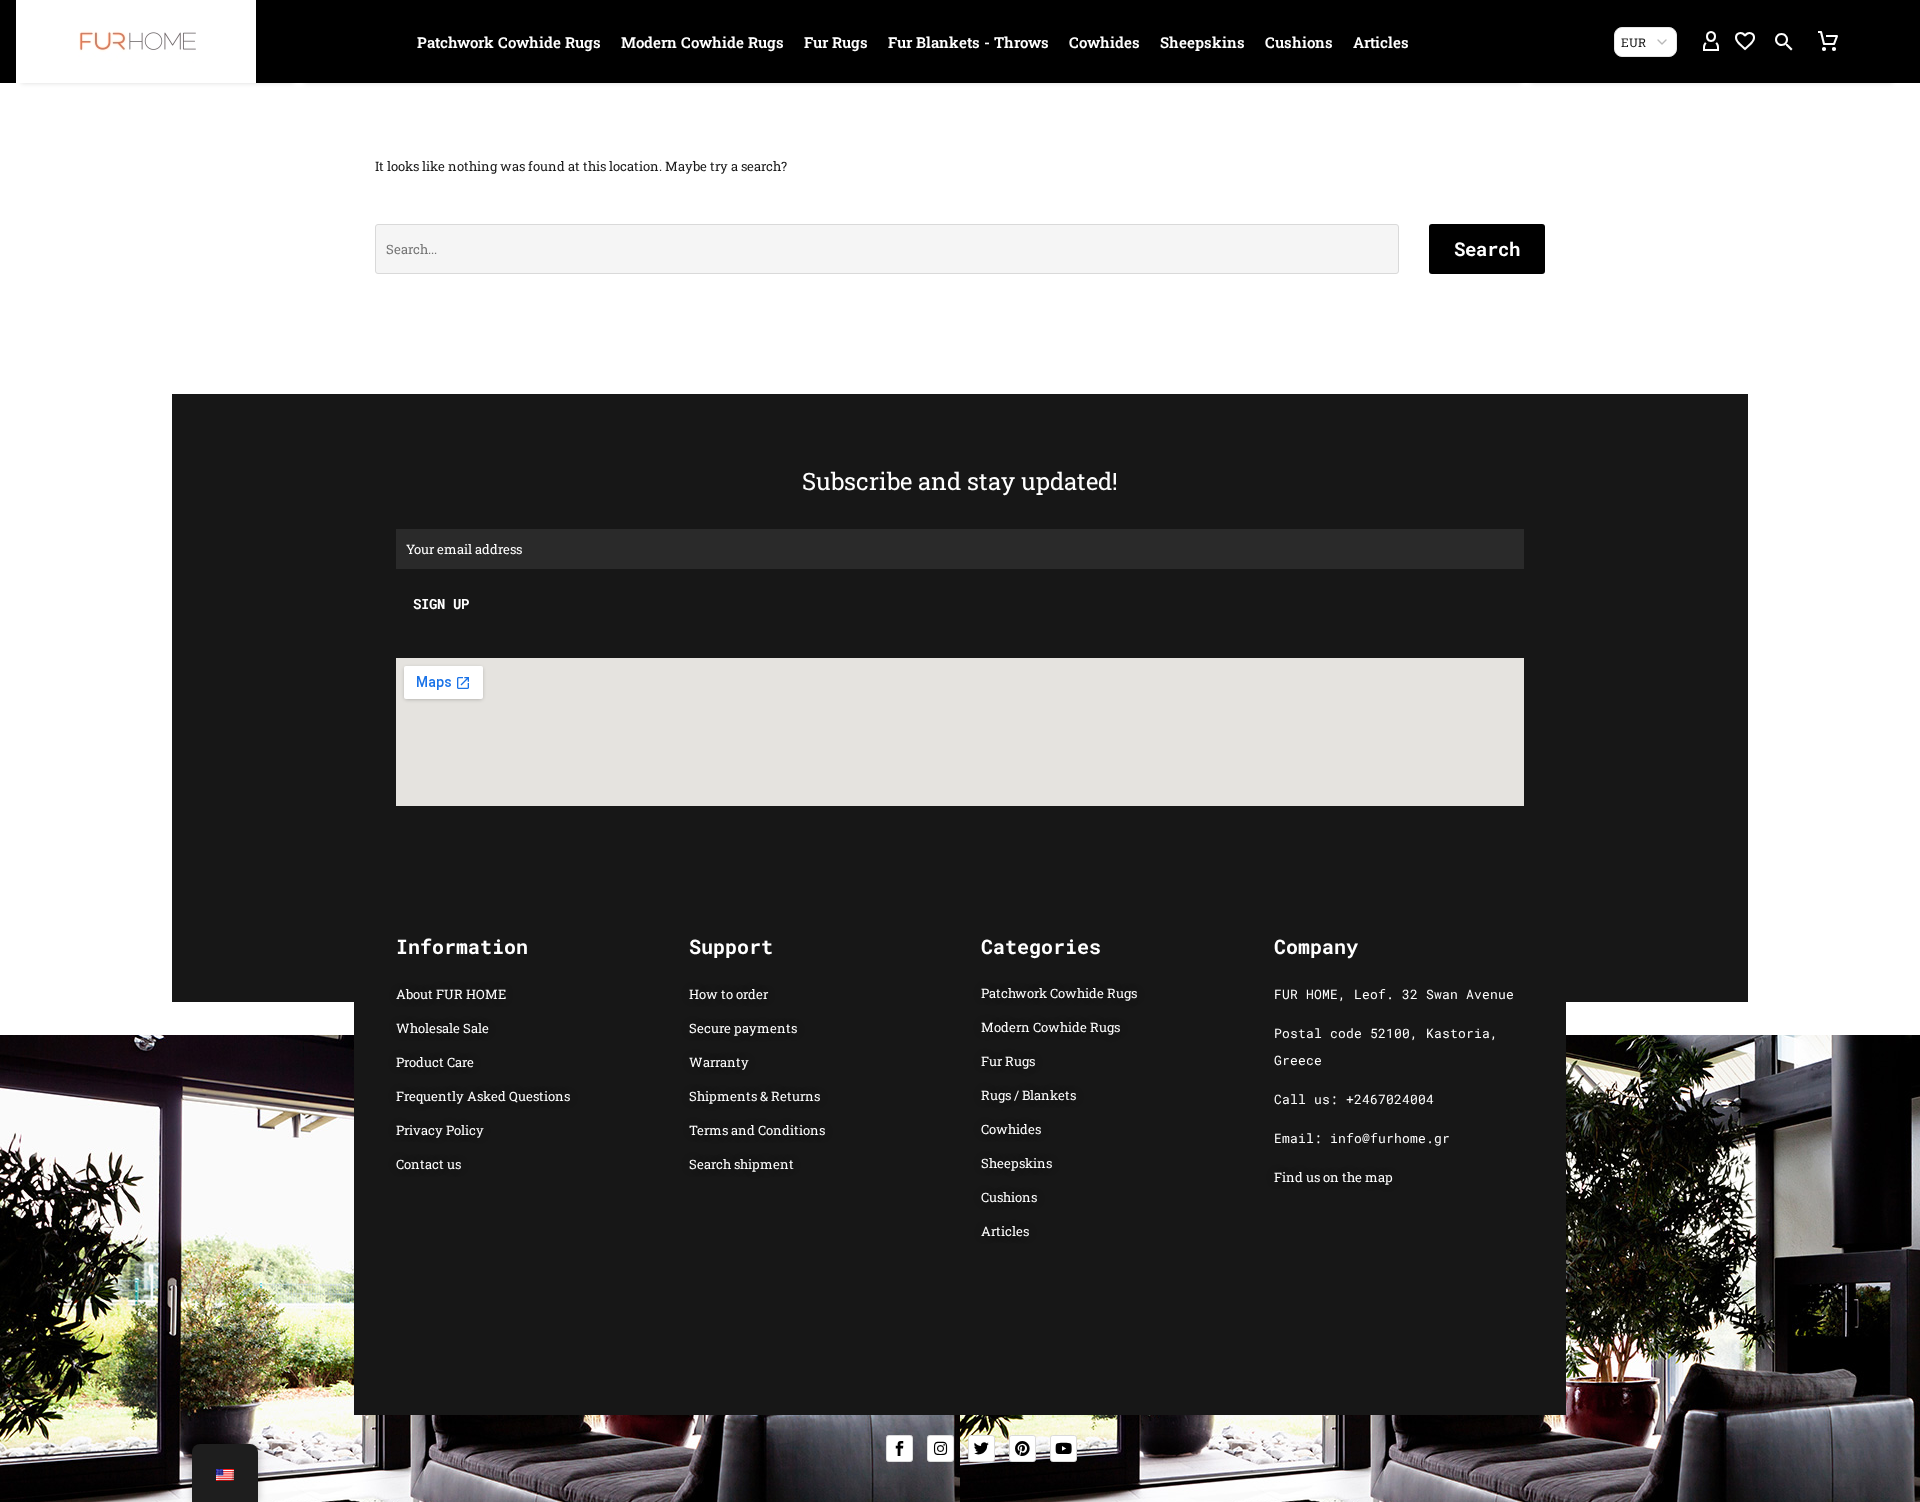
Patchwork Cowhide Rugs (509, 42)
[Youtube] (1063, 1448)
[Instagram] (940, 1448)
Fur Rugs (836, 42)
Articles (1381, 42)
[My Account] (1711, 42)
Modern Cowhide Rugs (702, 42)
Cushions (1299, 42)
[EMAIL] (960, 548)
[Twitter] (981, 1448)
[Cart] (1828, 42)
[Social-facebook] (899, 1448)
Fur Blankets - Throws (968, 42)
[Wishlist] (1745, 42)
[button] (1784, 42)
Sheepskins (1202, 42)
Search (1487, 248)
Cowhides (1104, 42)
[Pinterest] (1022, 1448)
